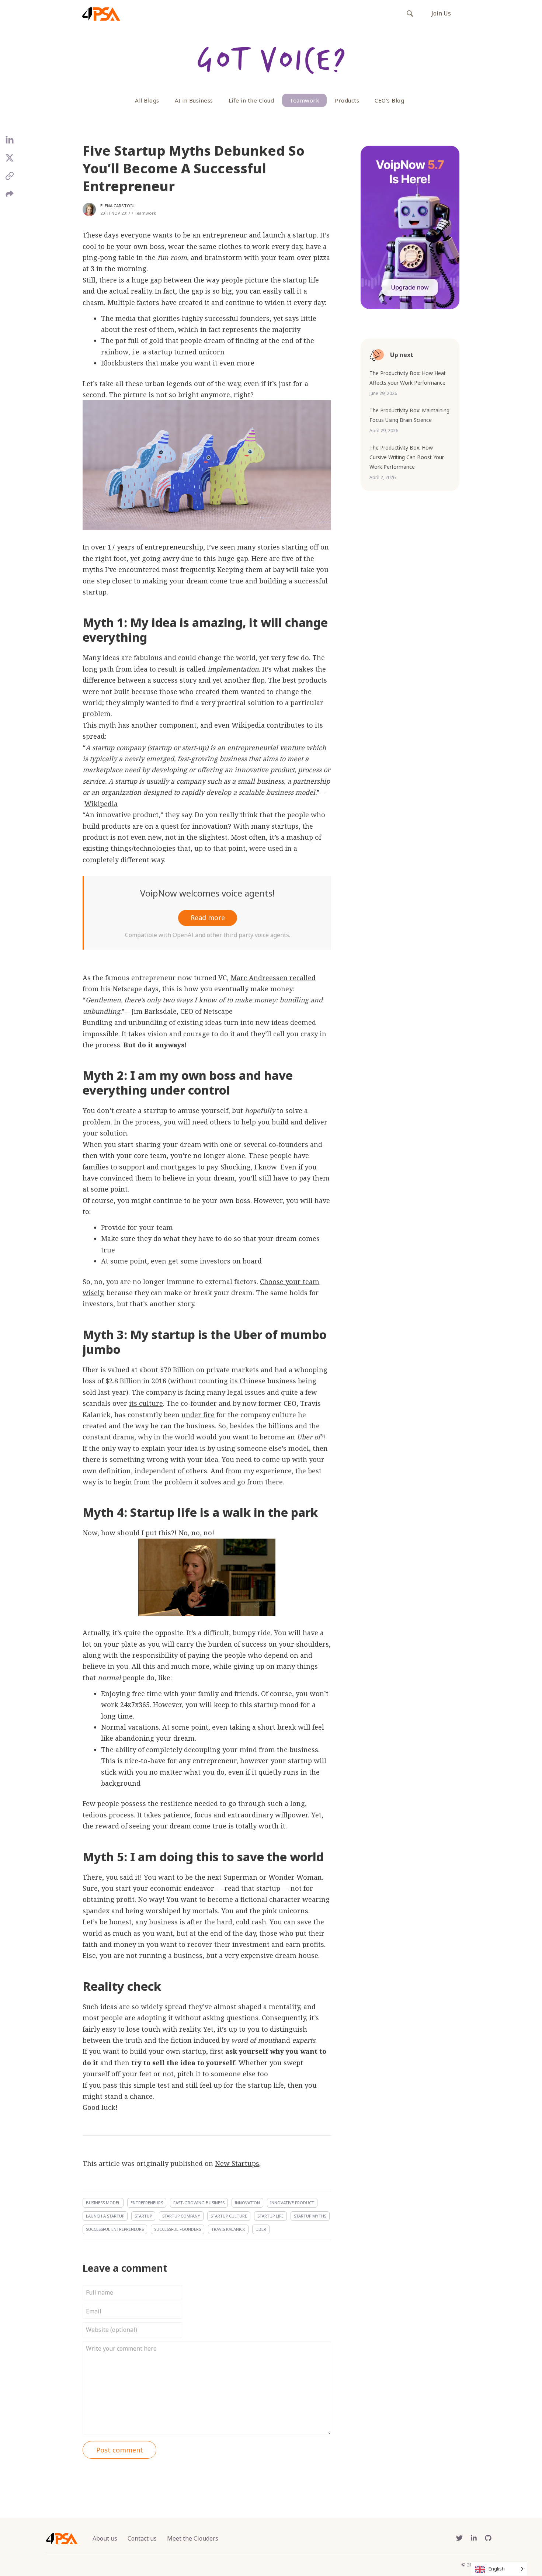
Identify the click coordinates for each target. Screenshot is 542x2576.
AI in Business (194, 100)
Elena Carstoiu (117, 206)
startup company (181, 2216)
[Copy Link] (10, 179)
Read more (208, 918)
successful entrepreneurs (115, 2229)
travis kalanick (228, 2229)
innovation (247, 2203)
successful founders (178, 2229)
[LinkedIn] (10, 143)
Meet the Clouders (193, 2538)
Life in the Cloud (251, 100)
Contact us (142, 2538)
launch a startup (105, 2216)
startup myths (310, 2216)
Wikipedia (101, 804)
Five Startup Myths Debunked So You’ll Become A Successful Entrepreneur (194, 168)
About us (105, 2538)
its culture (146, 1403)
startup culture (229, 2216)
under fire (198, 1415)
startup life (270, 2216)
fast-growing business (199, 2203)
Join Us (441, 13)
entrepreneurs (147, 2203)
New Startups (237, 2163)
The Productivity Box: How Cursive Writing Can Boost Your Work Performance (407, 457)
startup (143, 2216)
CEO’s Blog (389, 100)
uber (261, 2229)
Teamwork (304, 100)
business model (103, 2203)
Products (347, 100)
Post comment (120, 2450)
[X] (10, 161)
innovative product (292, 2203)
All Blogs (147, 100)
